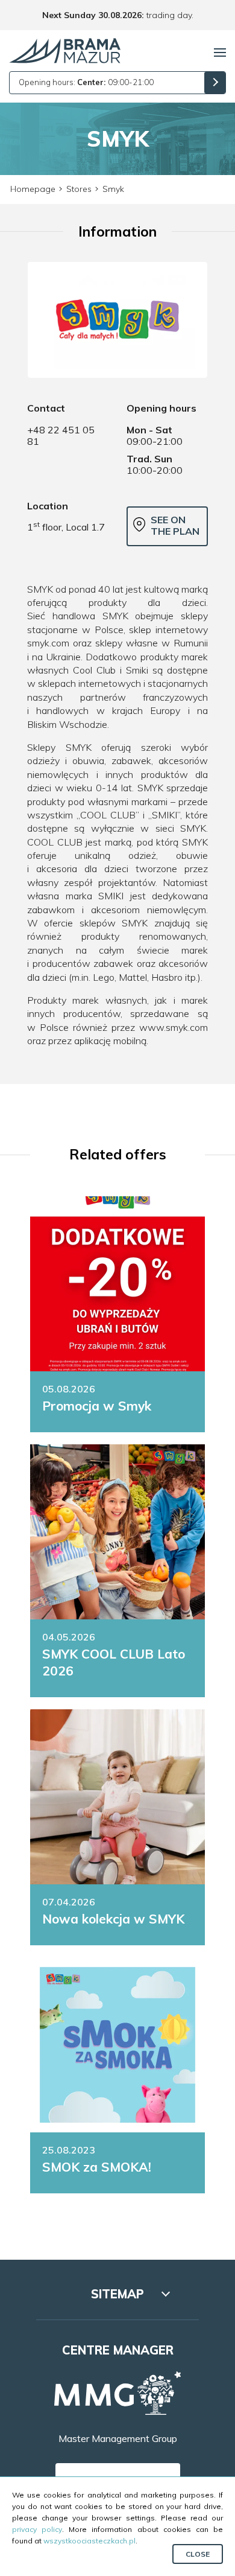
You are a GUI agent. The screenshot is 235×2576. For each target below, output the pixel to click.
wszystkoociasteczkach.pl (89, 2541)
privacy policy (37, 2529)
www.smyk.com (174, 1027)
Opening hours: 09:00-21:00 (86, 82)
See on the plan (175, 525)
